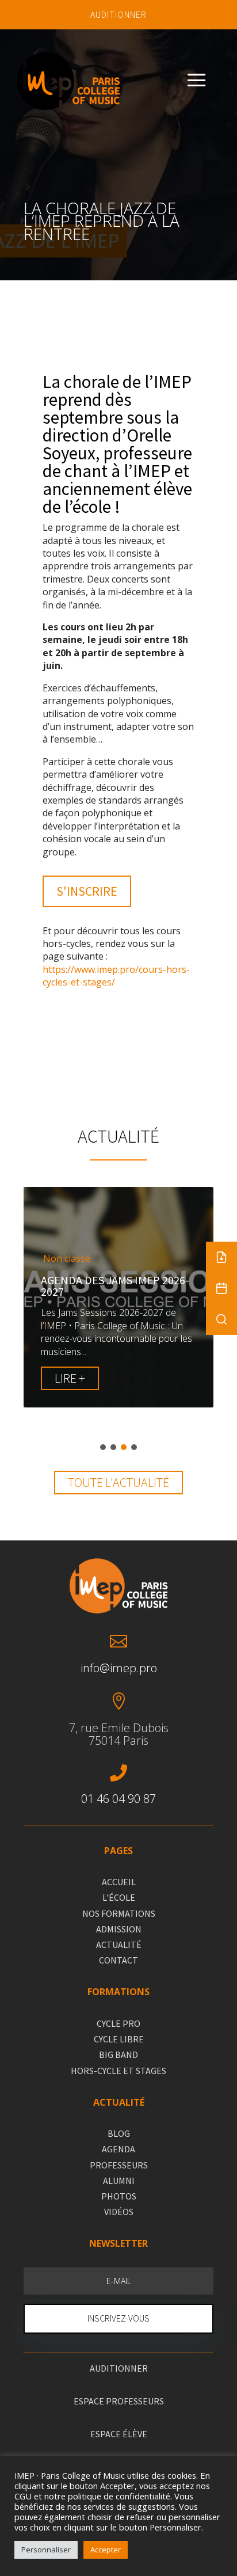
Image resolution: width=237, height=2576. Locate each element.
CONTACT (118, 1960)
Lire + (70, 1378)
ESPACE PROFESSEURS (119, 2401)
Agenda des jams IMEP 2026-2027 (115, 1286)
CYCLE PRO (118, 2023)
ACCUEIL (119, 1882)
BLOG (119, 2133)
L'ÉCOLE (119, 1897)
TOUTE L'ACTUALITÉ (118, 1482)
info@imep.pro (119, 1668)
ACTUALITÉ (119, 1945)
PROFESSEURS (119, 2165)
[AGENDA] (221, 1288)
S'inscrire (87, 891)
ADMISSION (119, 1929)
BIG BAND (118, 2054)
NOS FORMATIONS (119, 1913)
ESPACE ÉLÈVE (119, 2434)
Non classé (67, 1259)
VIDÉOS (119, 2212)
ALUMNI (119, 2181)
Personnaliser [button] (46, 2550)
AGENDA (118, 2149)
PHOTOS (119, 2196)
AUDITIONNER (118, 14)
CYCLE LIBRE (119, 2039)
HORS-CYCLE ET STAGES (118, 2071)
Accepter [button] (106, 2550)
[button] (103, 1447)
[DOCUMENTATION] (221, 1257)
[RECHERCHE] (221, 1319)
